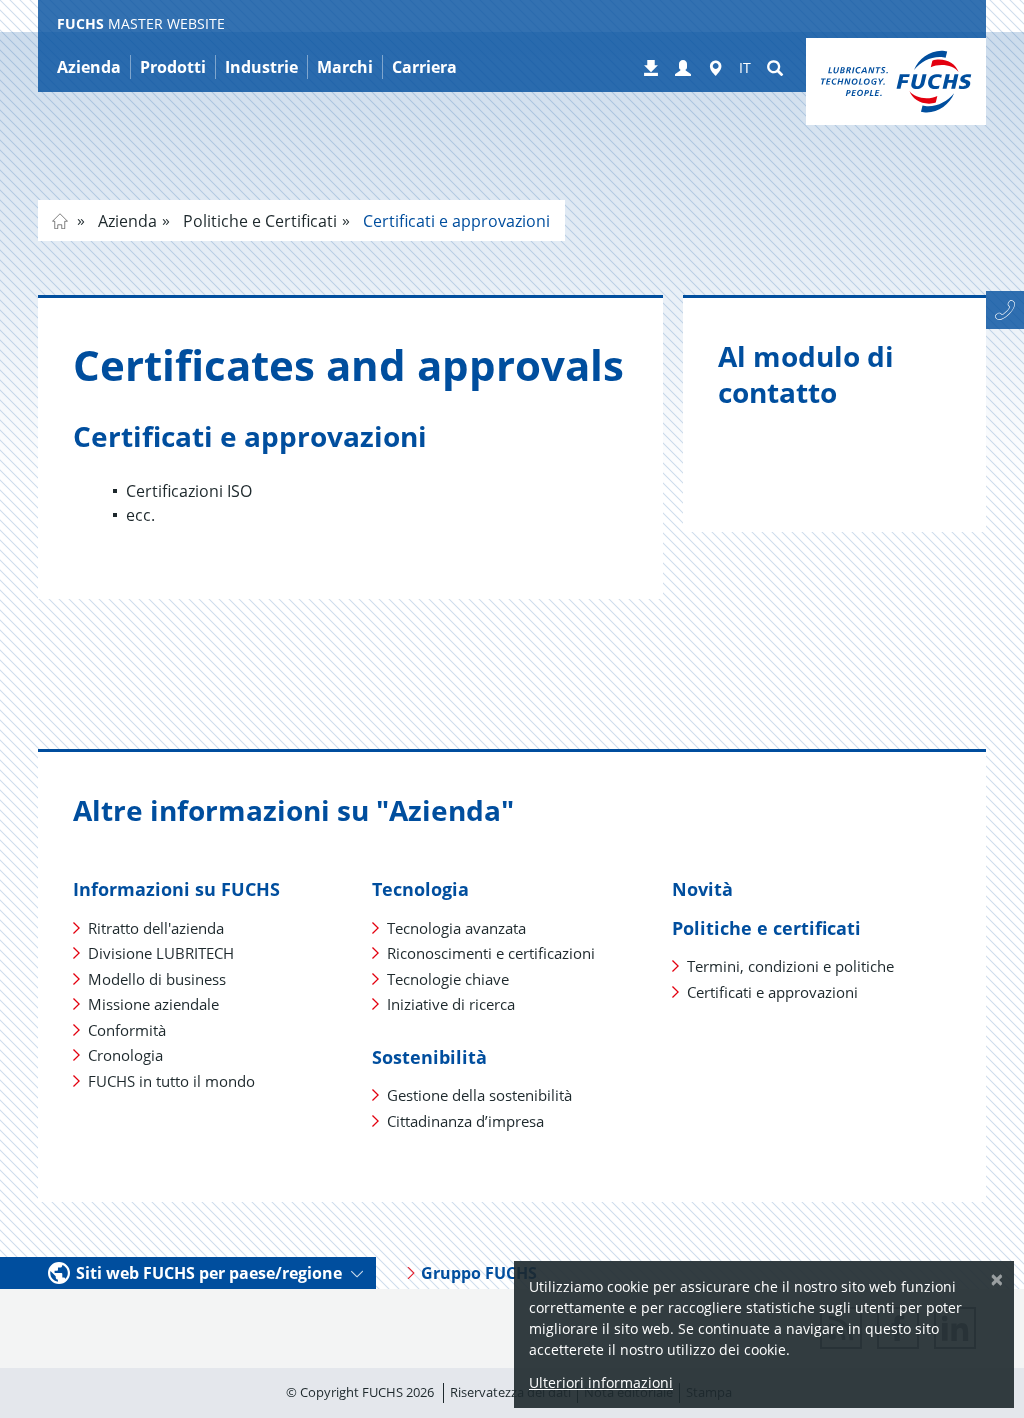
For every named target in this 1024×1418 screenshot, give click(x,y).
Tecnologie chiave (448, 979)
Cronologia (125, 1055)
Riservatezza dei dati (510, 1392)
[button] (683, 69)
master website (60, 221)
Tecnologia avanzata (456, 928)
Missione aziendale (153, 1004)
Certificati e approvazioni (454, 221)
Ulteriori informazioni (601, 1382)
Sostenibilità (429, 1057)
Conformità (127, 1030)
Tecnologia (420, 889)
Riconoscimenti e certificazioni (491, 953)
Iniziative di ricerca (451, 1004)
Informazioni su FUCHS (176, 889)
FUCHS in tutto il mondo (171, 1081)
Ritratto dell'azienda (156, 928)
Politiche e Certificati (258, 221)
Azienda (125, 221)
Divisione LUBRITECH (161, 953)
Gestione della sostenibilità (479, 1095)
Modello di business (157, 979)
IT (745, 67)
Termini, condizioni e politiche (790, 966)
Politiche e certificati (766, 928)
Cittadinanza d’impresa (465, 1121)
